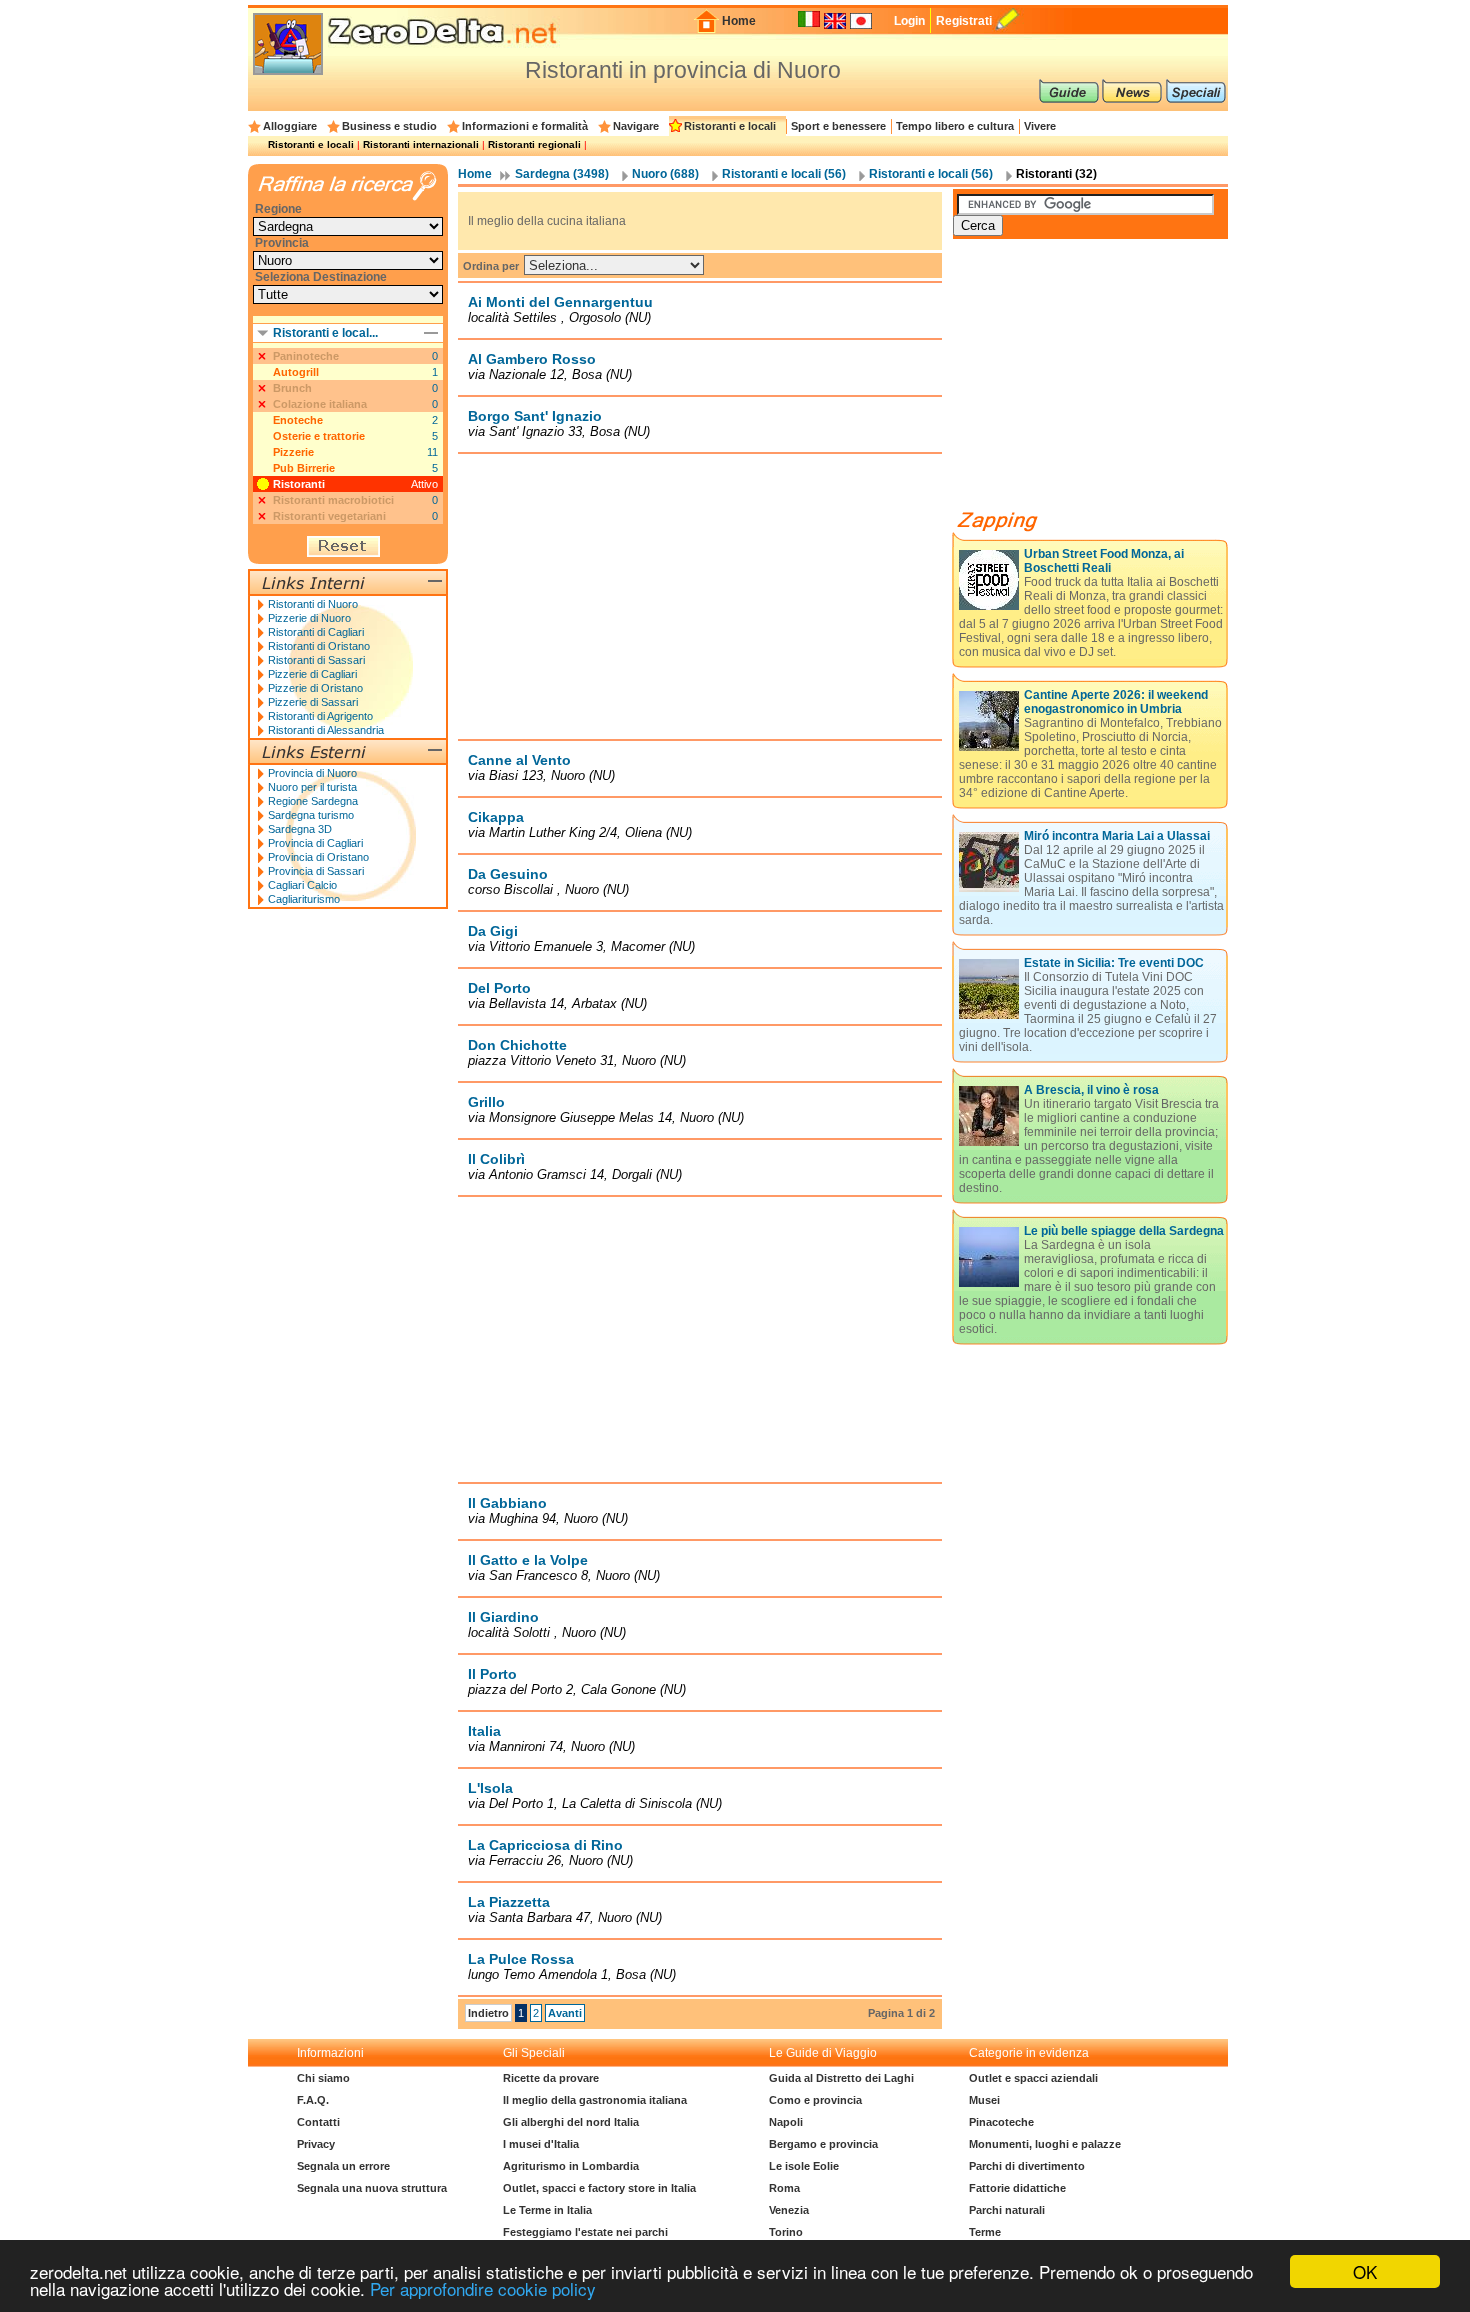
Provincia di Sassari (316, 871)
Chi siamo (323, 2078)
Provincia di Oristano (318, 857)
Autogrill (296, 372)
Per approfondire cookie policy (483, 2288)
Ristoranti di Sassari (316, 660)
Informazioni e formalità (525, 126)
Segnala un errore (343, 2166)
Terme (985, 2232)
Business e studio (389, 126)
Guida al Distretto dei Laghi (841, 2078)
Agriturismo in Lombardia (571, 2166)
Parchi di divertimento (1027, 2166)
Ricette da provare (551, 2078)
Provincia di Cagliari (315, 843)
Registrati (964, 21)
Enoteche (298, 420)
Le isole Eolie (804, 2166)
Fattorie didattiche (1017, 2188)
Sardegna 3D (300, 829)
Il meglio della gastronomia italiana (595, 2100)
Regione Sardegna (313, 801)
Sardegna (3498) (562, 174)
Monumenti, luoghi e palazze (1045, 2144)
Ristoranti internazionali (421, 144)
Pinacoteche (1001, 2122)
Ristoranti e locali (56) (784, 174)
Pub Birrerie (304, 468)
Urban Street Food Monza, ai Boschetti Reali (1104, 561)
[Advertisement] (700, 596)
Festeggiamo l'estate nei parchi (585, 2232)
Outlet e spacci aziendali (1033, 2078)
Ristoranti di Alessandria (326, 730)
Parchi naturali (1007, 2210)
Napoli (786, 2122)
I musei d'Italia (541, 2144)
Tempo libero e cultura (955, 126)
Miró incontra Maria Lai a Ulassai (1117, 836)
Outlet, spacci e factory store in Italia (599, 2188)
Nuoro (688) (665, 174)
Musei (984, 2100)
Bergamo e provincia (823, 2144)
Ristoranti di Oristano (319, 646)
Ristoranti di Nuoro (313, 604)
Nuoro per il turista (312, 787)
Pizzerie (293, 452)
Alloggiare (290, 126)
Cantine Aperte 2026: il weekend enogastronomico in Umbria (1116, 702)
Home (739, 21)
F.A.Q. (313, 2100)
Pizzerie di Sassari (313, 702)
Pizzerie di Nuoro (309, 618)
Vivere (1040, 126)
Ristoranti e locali (730, 126)
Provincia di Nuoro (312, 773)
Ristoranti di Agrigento (320, 716)
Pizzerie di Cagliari (312, 674)
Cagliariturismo (304, 899)
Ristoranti (299, 484)
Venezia (789, 2210)
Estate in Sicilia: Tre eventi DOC (1114, 963)
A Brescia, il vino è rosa (1091, 1090)
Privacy (316, 2144)
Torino (786, 2232)
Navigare (636, 126)
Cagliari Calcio (302, 885)
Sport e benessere (838, 126)
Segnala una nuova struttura (372, 2188)
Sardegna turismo (311, 815)
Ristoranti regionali (534, 144)
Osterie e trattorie (319, 436)
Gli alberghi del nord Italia (571, 2122)
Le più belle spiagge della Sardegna (1124, 1231)
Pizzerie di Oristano (315, 688)
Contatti (318, 2122)
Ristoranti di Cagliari (316, 632)
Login (909, 21)
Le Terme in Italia (547, 2210)
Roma (784, 2188)
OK (1365, 2271)
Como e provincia (815, 2100)
